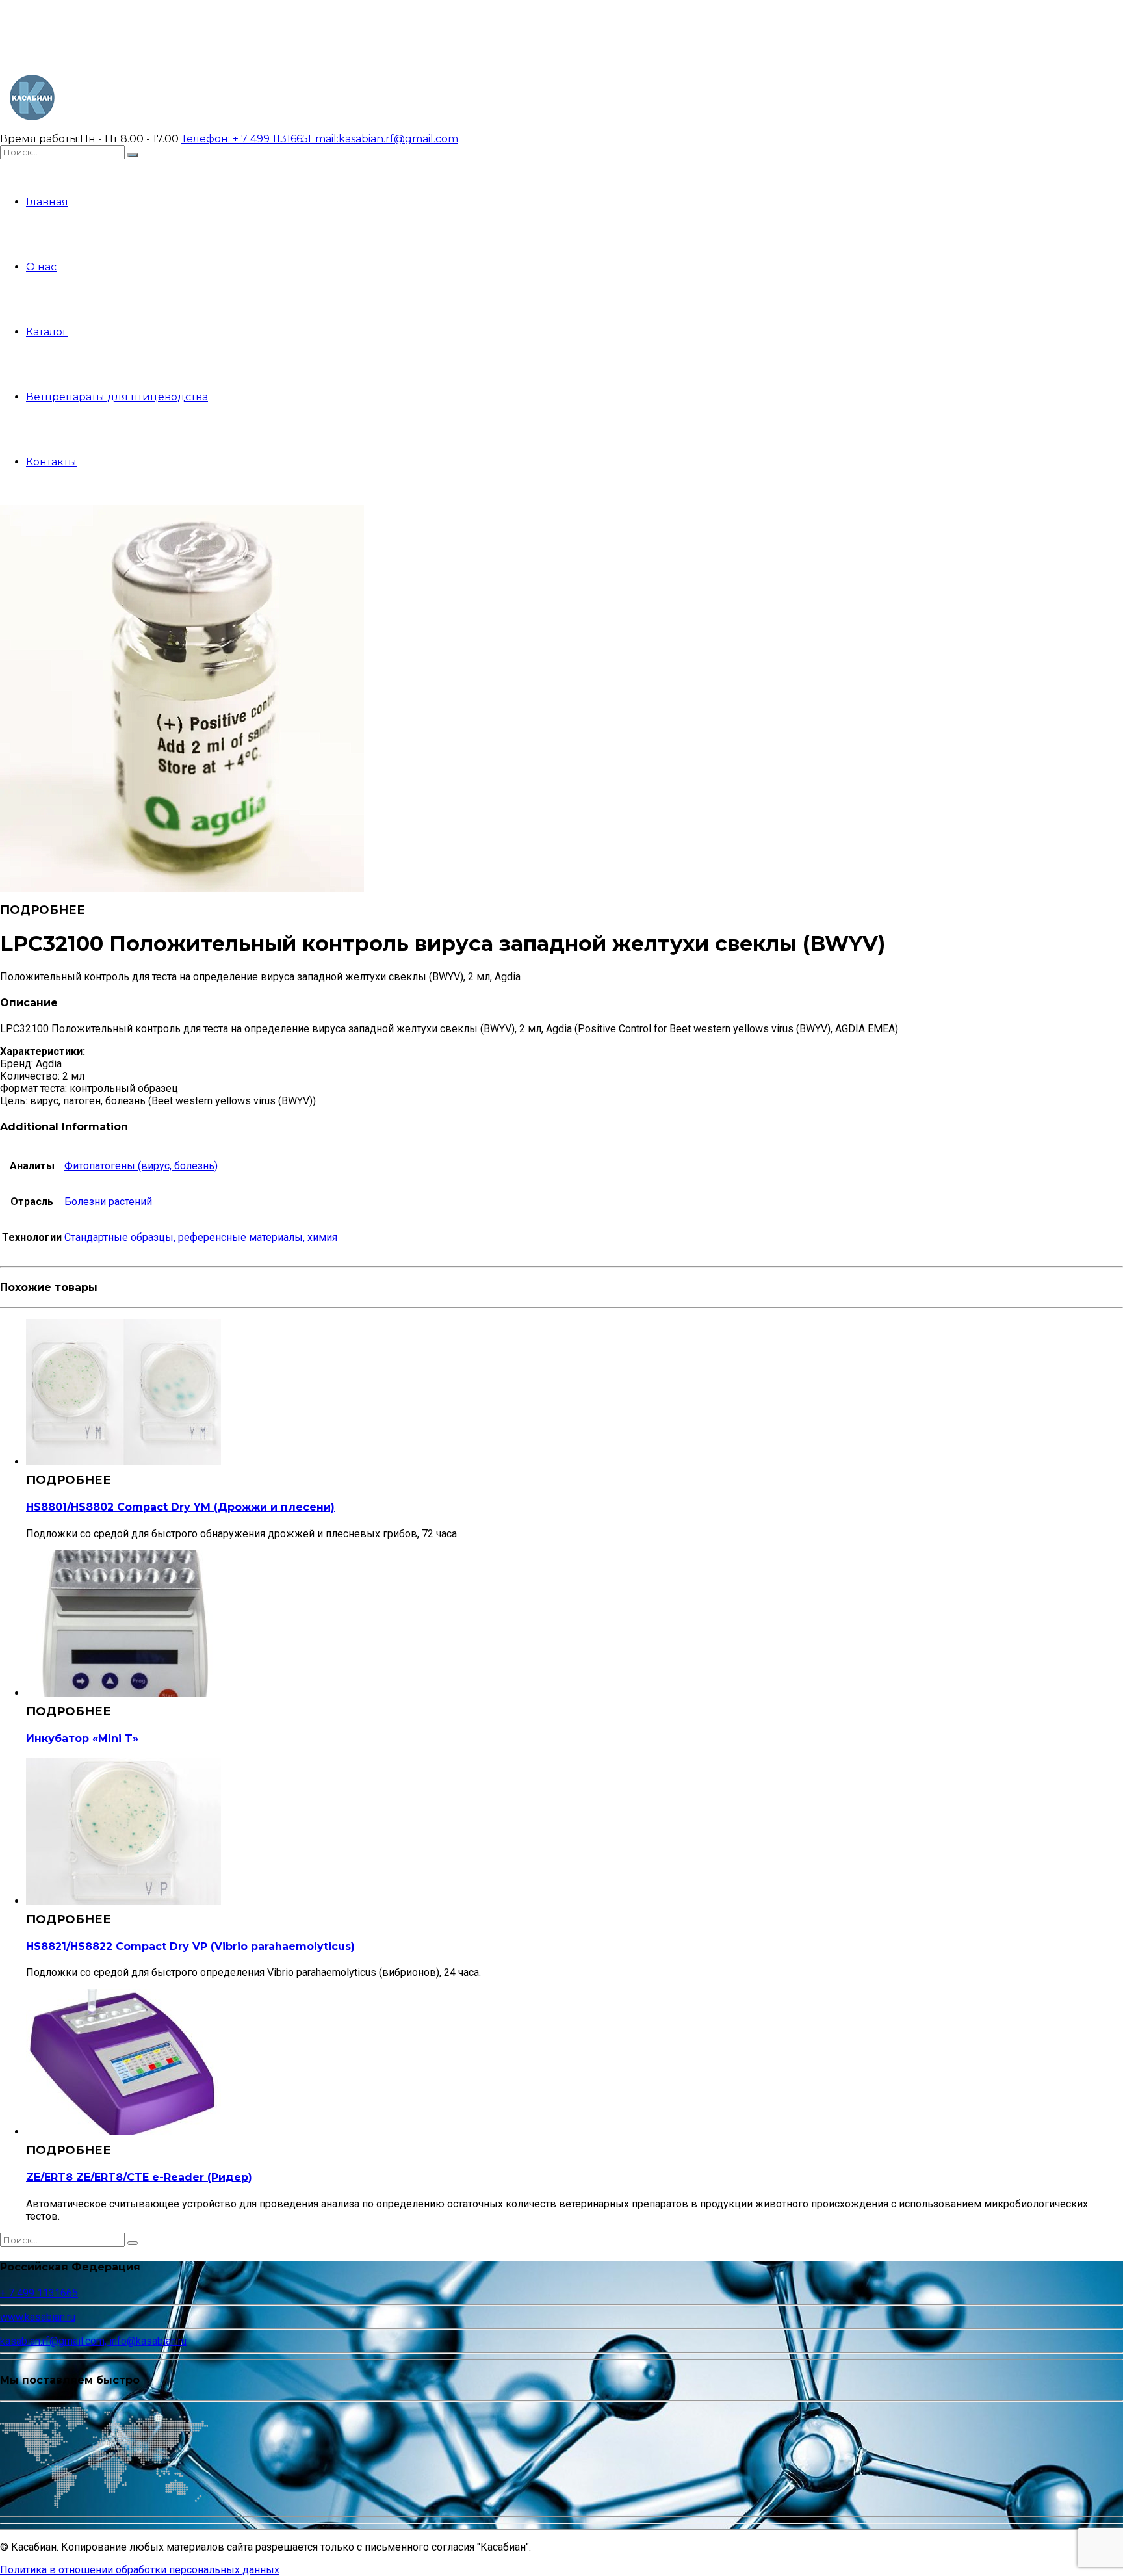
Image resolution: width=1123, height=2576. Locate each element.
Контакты (51, 462)
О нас (41, 267)
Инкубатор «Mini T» (82, 1738)
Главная (47, 202)
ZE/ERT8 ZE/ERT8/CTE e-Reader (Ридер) (139, 2177)
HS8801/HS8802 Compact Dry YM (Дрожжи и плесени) (180, 1507)
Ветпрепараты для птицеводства (117, 397)
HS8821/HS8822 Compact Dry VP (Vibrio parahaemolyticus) (190, 1946)
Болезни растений (108, 1202)
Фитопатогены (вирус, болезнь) (141, 1166)
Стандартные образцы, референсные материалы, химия (201, 1237)
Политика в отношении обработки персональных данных (140, 2570)
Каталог (47, 332)
